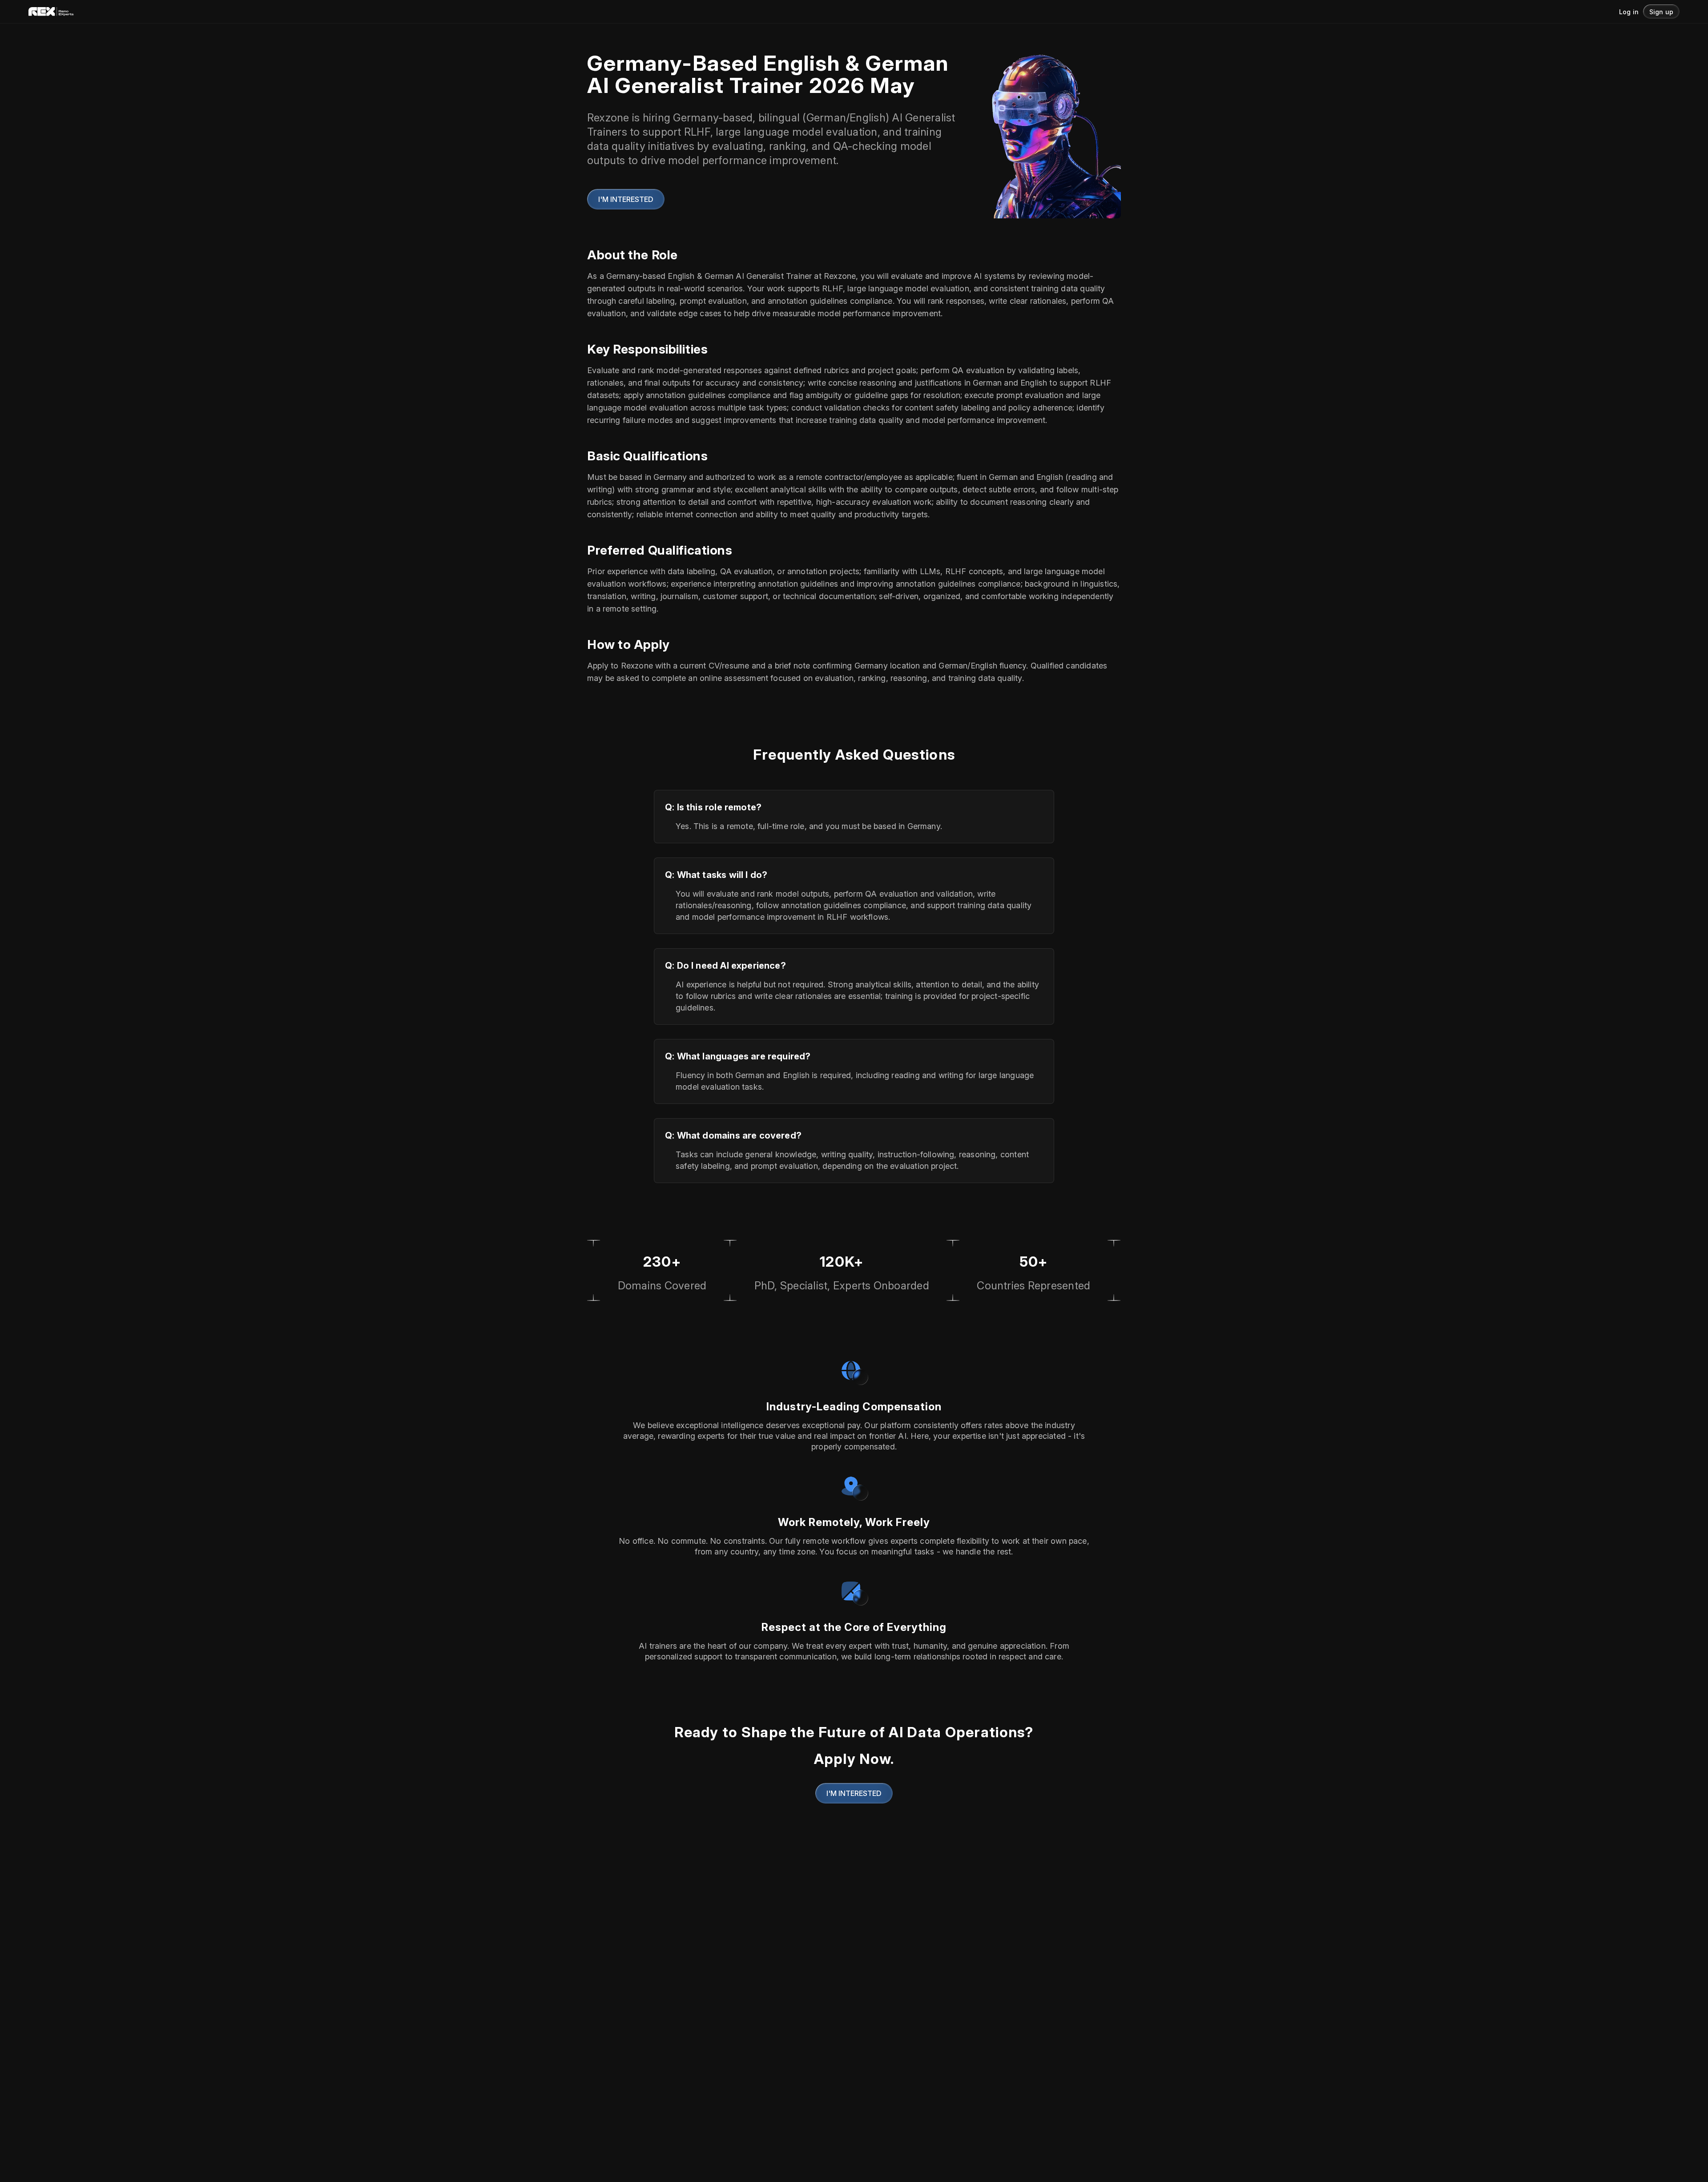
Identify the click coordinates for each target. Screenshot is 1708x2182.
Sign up (1661, 12)
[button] (1661, 12)
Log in (1629, 12)
